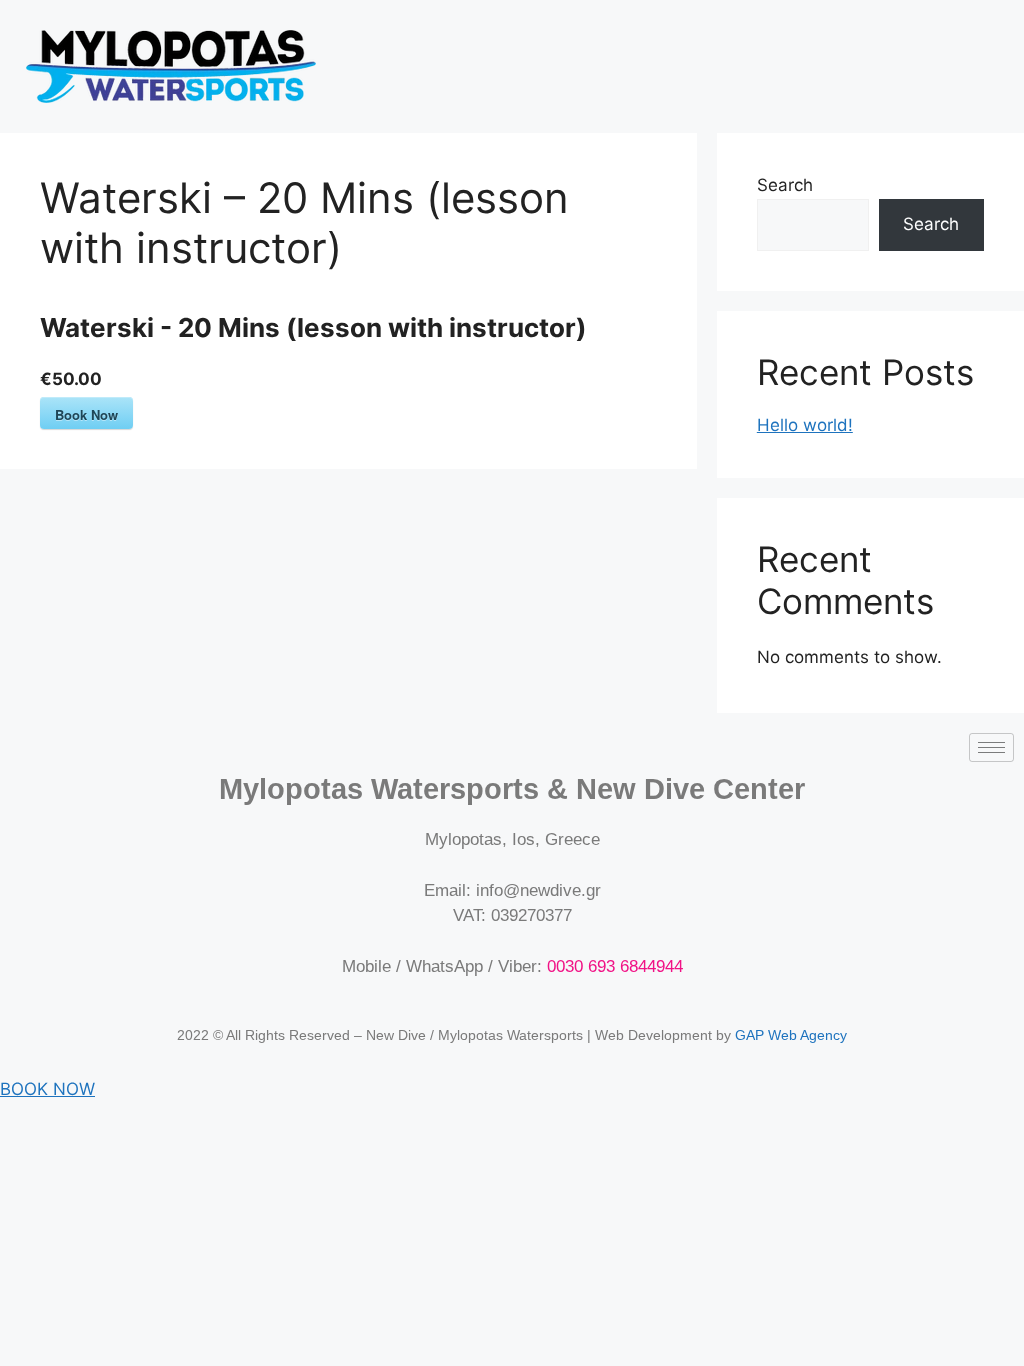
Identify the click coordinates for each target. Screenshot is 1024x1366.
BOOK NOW (47, 1089)
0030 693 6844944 (615, 966)
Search (785, 185)
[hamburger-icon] (991, 747)
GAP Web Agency (791, 1035)
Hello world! (805, 425)
